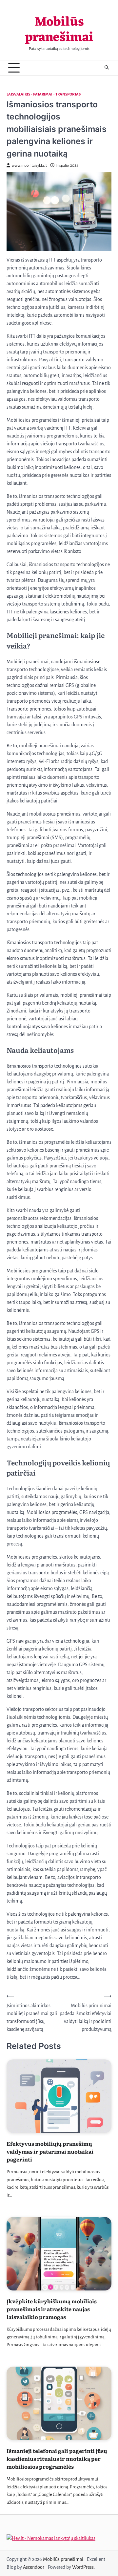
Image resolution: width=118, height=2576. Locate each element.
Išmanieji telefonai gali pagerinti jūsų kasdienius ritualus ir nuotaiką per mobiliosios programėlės (57, 2459)
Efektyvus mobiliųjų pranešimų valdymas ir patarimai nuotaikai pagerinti (50, 2151)
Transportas (68, 94)
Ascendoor (34, 2567)
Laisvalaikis (18, 94)
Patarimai (43, 94)
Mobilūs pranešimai (59, 30)
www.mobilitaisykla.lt (29, 166)
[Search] (107, 68)
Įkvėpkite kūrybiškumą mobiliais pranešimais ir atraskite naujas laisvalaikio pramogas (52, 2309)
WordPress (83, 2567)
